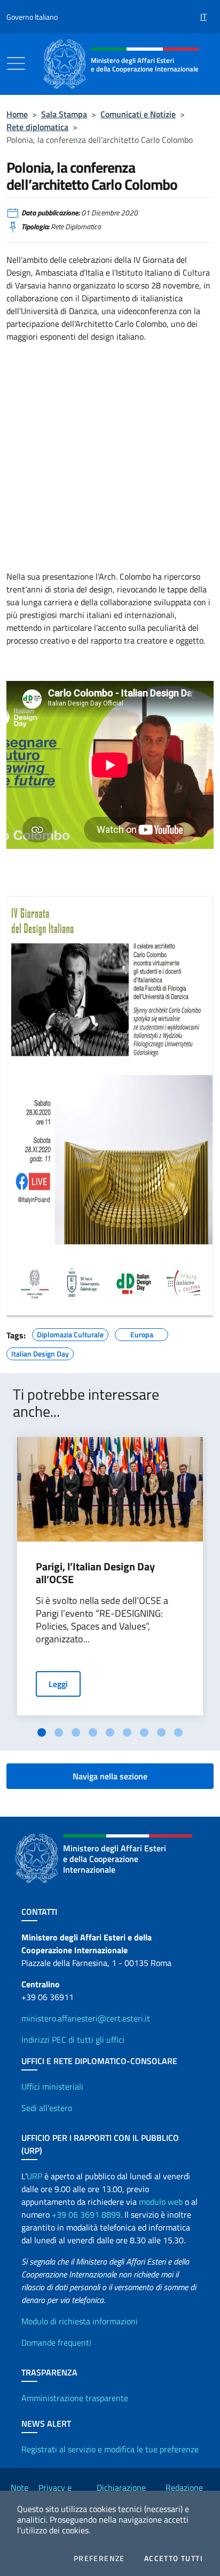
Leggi (58, 1684)
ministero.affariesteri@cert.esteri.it (86, 2018)
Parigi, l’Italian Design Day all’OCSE (95, 1573)
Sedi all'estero (47, 2108)
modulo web (161, 2202)
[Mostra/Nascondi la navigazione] (16, 63)
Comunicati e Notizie (138, 114)
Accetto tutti (174, 2558)
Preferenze (99, 2558)
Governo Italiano (32, 17)
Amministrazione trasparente (75, 2398)
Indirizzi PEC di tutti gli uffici (73, 2040)
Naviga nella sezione (110, 1776)
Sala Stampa (64, 114)
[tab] (42, 1732)
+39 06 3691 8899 (86, 2214)
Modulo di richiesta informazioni (80, 2321)
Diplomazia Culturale (70, 1333)
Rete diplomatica (37, 127)
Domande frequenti (56, 2342)
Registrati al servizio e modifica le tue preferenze (110, 2449)
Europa (142, 1333)
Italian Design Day (40, 1352)
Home (17, 114)
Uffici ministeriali (52, 2087)
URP (34, 2176)
